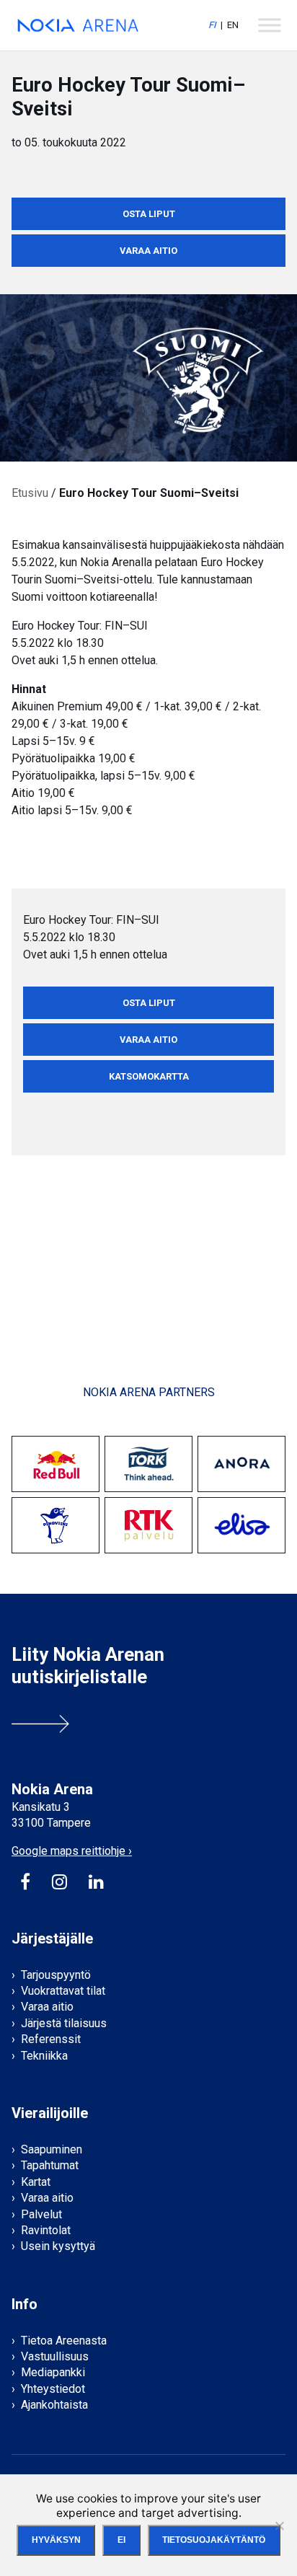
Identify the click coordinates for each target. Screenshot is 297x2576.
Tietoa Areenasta (64, 2341)
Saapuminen (52, 2149)
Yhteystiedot (53, 2389)
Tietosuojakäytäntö (214, 2540)
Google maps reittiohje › (72, 1851)
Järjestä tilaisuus (64, 2023)
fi (212, 25)
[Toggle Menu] (270, 25)
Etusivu (30, 493)
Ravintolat (46, 2230)
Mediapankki (53, 2372)
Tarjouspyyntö (56, 1975)
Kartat (36, 2182)
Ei (121, 2540)
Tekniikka (44, 2056)
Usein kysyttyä (58, 2246)
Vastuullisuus (55, 2356)
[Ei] (279, 2526)
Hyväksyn (56, 2540)
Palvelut (41, 2214)
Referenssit (51, 2039)
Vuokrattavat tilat (63, 1991)
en (233, 25)
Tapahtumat (50, 2165)
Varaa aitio (148, 251)
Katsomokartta (149, 1076)
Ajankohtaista (54, 2405)
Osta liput (149, 214)
